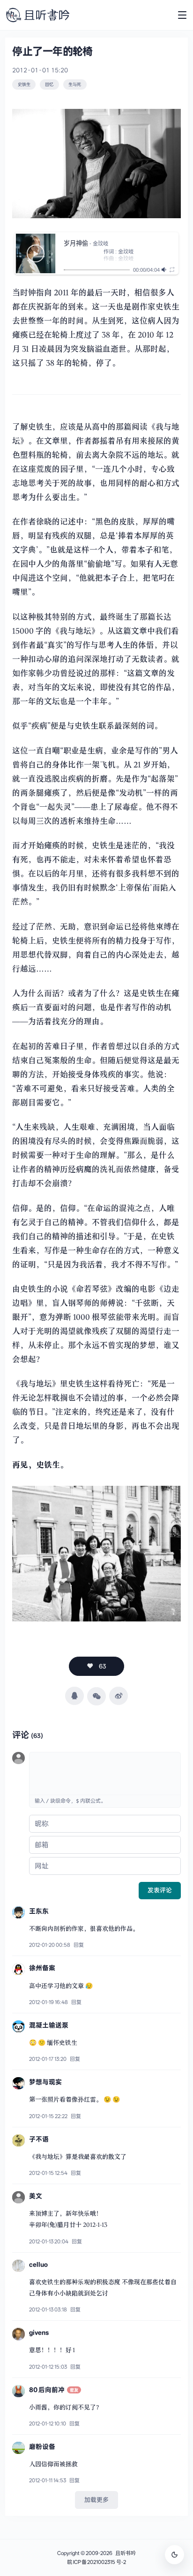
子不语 (39, 2139)
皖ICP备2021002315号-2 (96, 2562)
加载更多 (96, 2500)
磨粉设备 (42, 2446)
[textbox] (105, 1773)
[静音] (165, 270)
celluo (38, 2264)
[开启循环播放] (172, 270)
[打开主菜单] (182, 15)
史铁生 (24, 84)
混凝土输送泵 (49, 2025)
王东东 (39, 1911)
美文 (36, 2196)
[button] (36, 253)
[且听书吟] (38, 15)
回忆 (49, 84)
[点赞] (97, 1666)
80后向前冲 (47, 2390)
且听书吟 (126, 2553)
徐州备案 (42, 1968)
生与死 (75, 84)
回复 (79, 1945)
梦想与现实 (45, 2082)
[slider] (97, 270)
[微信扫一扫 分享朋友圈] (96, 1696)
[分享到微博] (118, 1696)
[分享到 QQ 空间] (74, 1696)
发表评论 (160, 1890)
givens (39, 2332)
